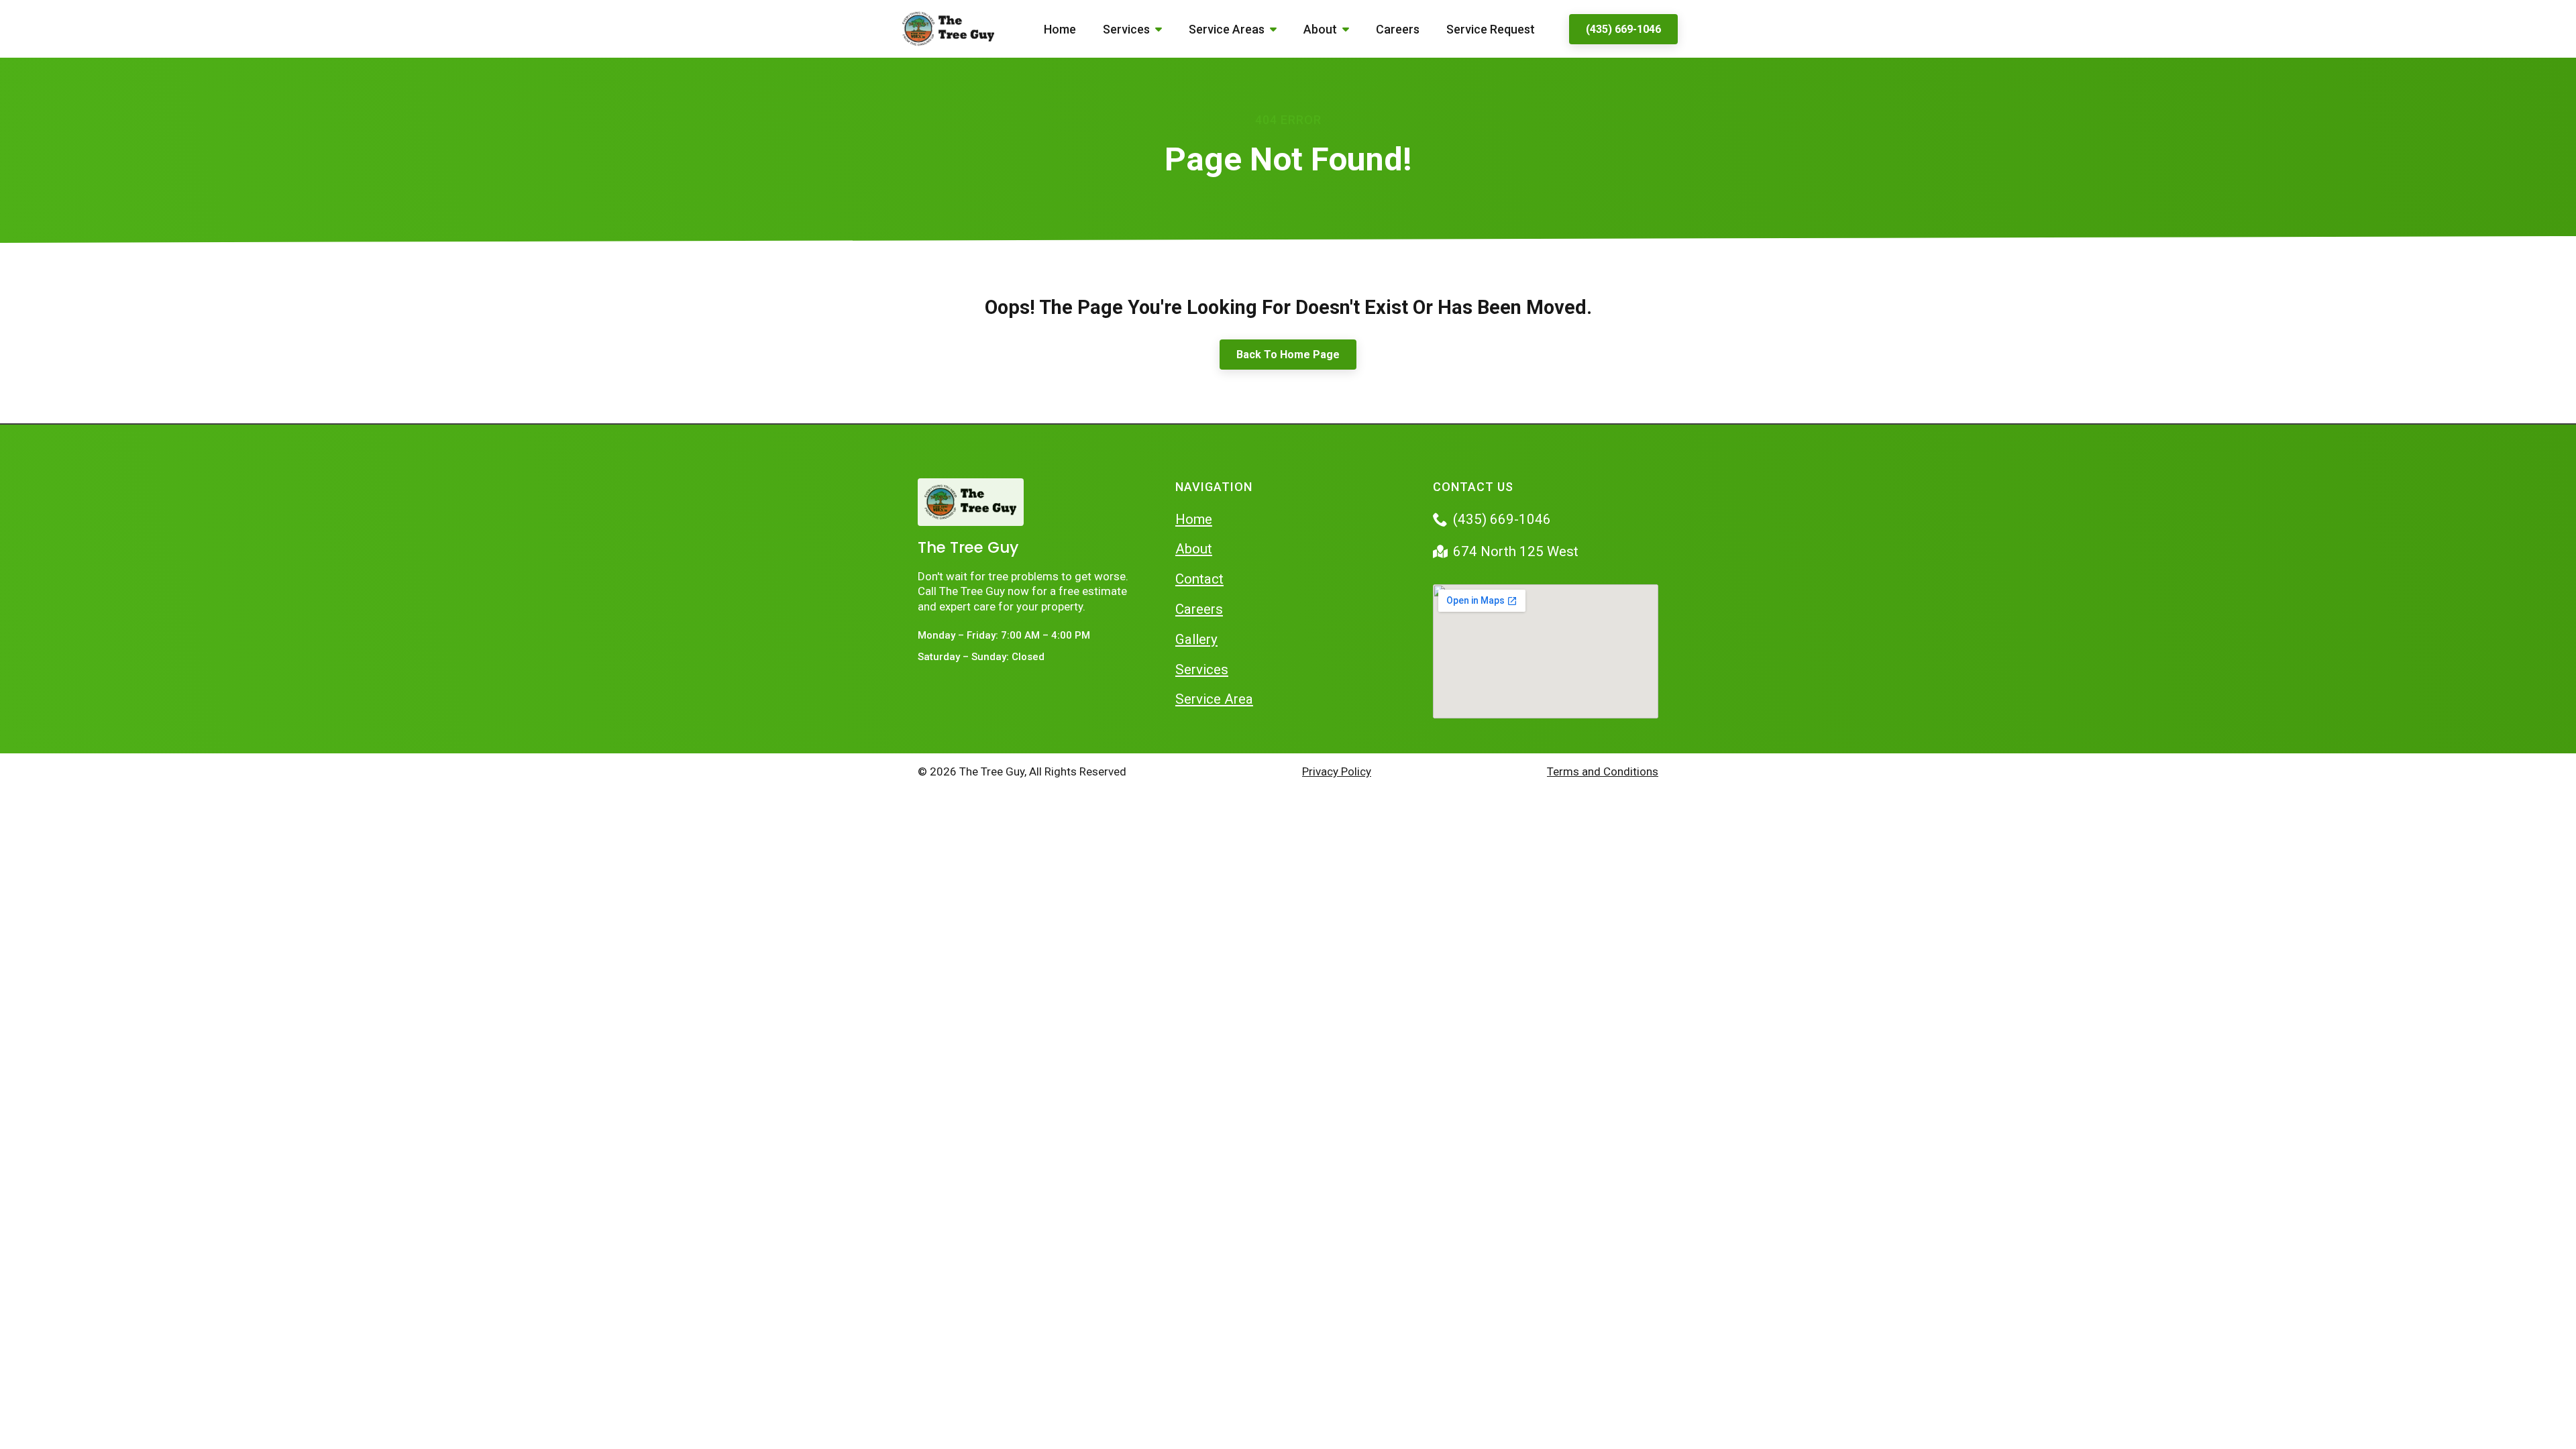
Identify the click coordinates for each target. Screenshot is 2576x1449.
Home (1060, 29)
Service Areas (1227, 29)
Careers (1398, 29)
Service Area (1214, 699)
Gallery (1196, 639)
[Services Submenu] (1163, 29)
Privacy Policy (1337, 771)
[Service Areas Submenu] (1277, 29)
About (1320, 29)
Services (1126, 29)
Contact (1199, 579)
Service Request (1491, 29)
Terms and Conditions (1603, 771)
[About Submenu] (1350, 29)
